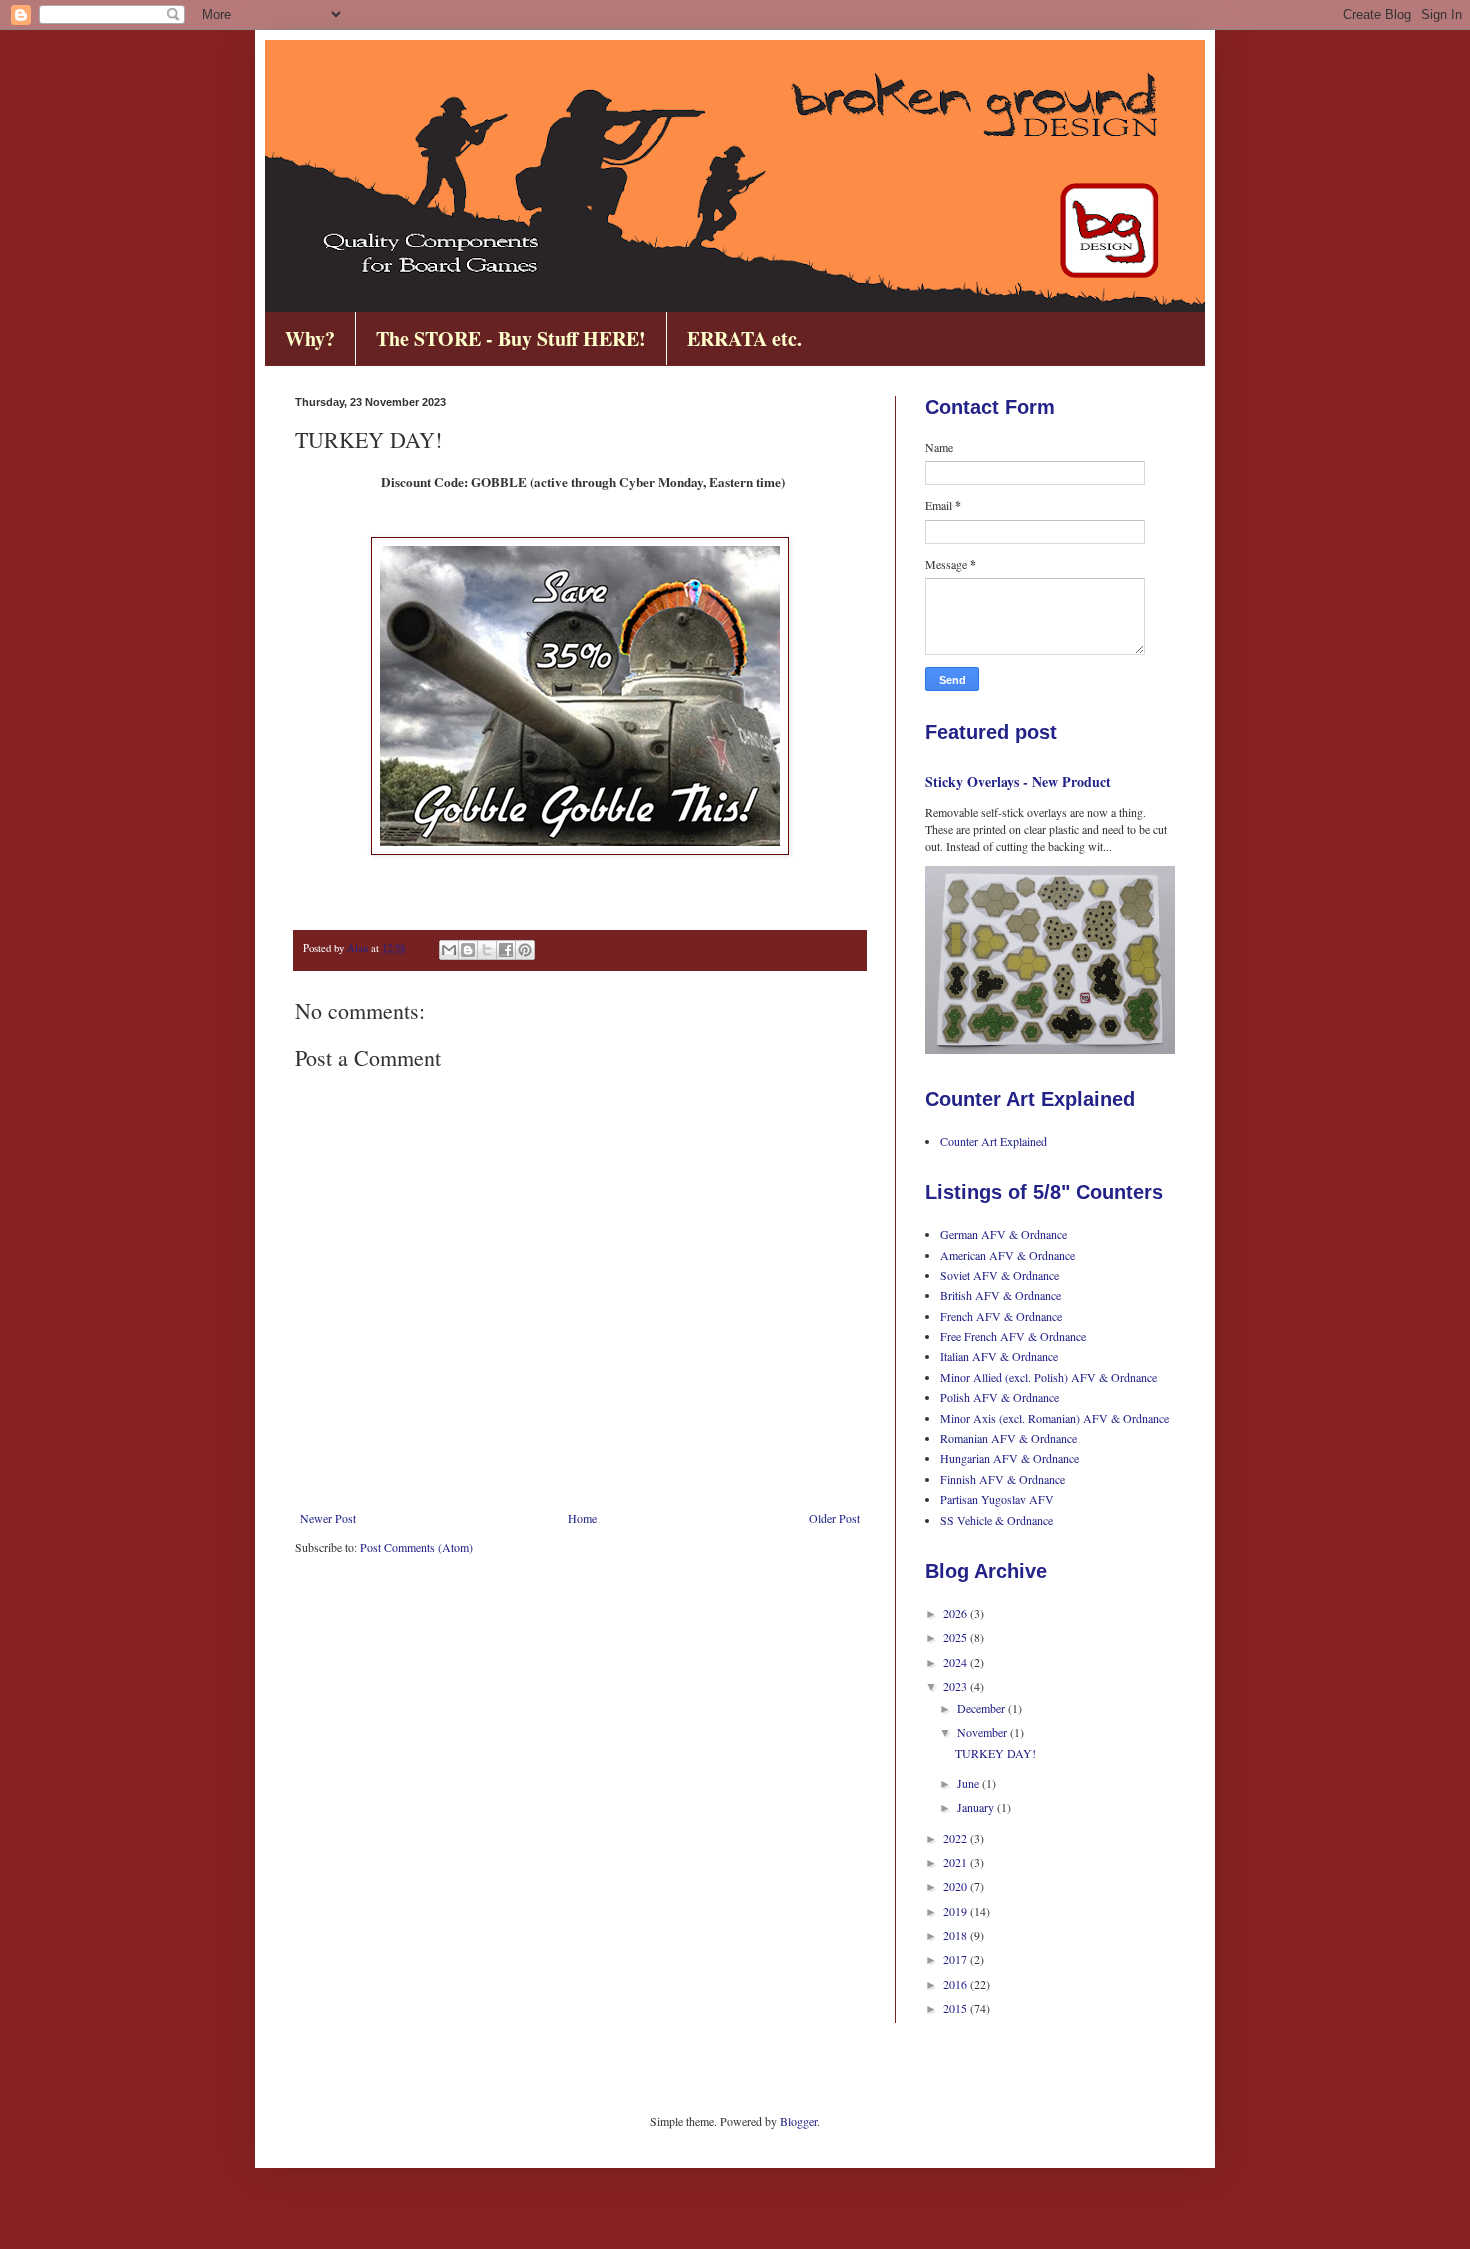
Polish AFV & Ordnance (999, 1397)
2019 (956, 1911)
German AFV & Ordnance (1003, 1234)
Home (582, 1518)
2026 (956, 1613)
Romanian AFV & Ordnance (1008, 1438)
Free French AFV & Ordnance (1013, 1336)
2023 (956, 1686)
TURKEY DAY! (995, 1753)
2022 (956, 1838)
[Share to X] (487, 950)
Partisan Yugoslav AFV (997, 1499)
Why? (310, 338)
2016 (956, 1984)
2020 (956, 1886)
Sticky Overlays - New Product (1018, 781)
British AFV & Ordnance (1000, 1295)
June (969, 1783)
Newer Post (328, 1518)
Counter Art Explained (993, 1141)
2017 (956, 1959)
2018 (956, 1935)
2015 (956, 2008)
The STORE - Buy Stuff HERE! (511, 338)
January (977, 1807)
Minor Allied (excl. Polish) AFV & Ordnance (1048, 1377)
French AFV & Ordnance (1001, 1316)
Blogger (798, 2121)
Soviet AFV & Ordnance (999, 1275)
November (983, 1732)
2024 (956, 1662)
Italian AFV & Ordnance (999, 1356)
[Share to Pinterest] (525, 950)
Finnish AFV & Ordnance (1002, 1479)
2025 (956, 1637)
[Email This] (449, 950)
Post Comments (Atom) (416, 1547)
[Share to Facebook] (506, 950)
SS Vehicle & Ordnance (996, 1520)
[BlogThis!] (468, 950)
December (982, 1708)
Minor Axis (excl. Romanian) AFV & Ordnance (1054, 1418)
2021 (956, 1862)
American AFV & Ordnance (1007, 1255)
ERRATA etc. (744, 338)
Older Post (834, 1518)
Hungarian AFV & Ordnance (1009, 1458)
